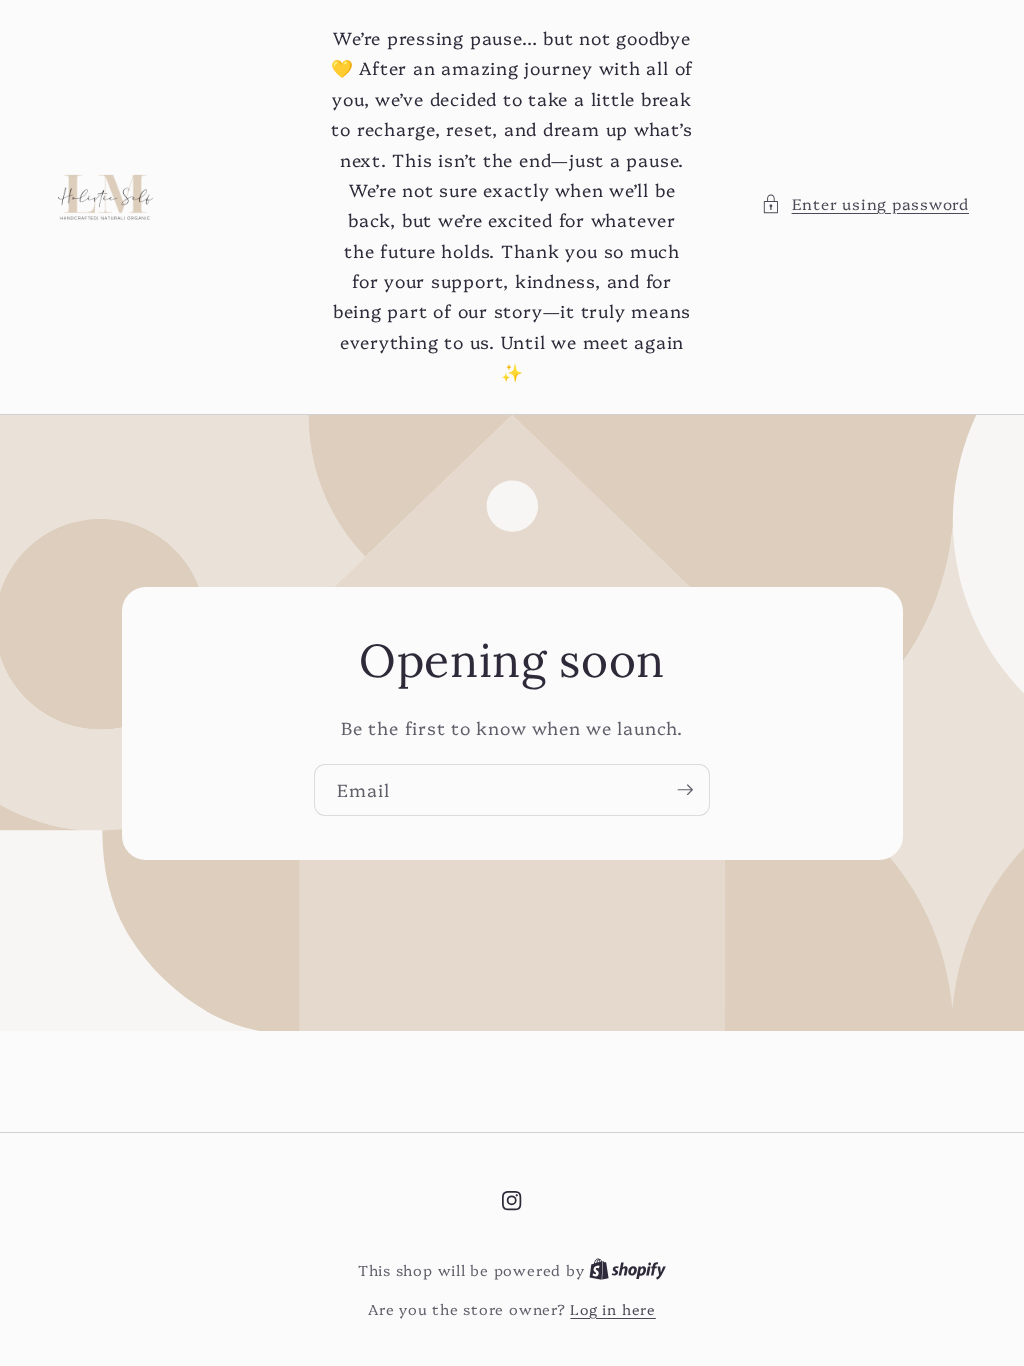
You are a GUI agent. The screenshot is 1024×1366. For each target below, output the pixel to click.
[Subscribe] (685, 790)
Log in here (612, 1309)
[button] (865, 204)
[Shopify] (627, 1270)
